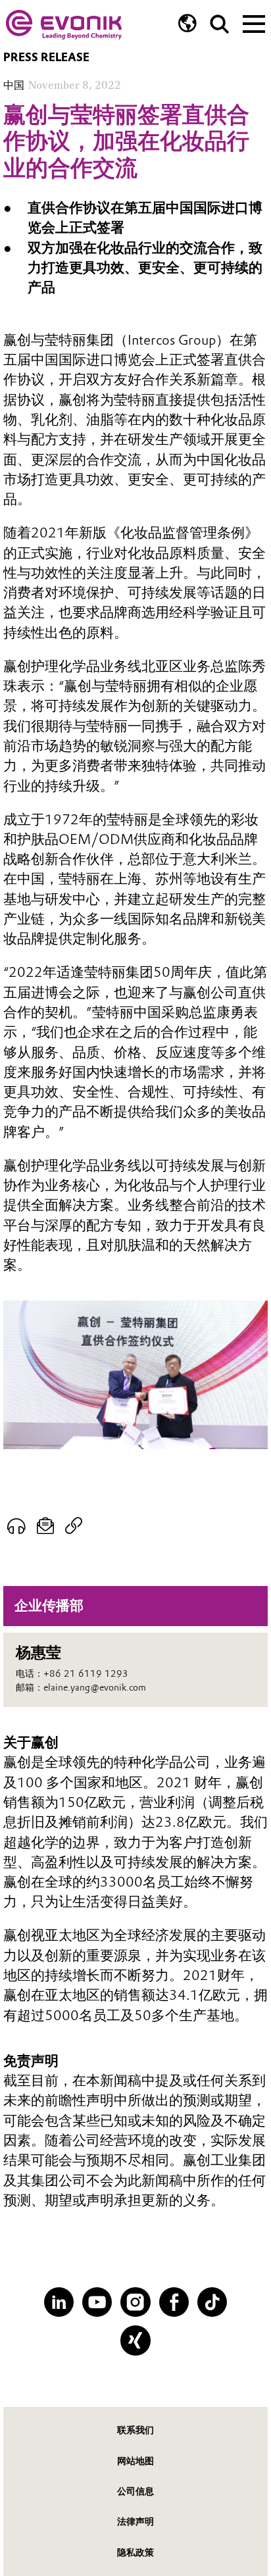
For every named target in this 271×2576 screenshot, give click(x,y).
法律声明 (135, 2521)
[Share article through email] (46, 1526)
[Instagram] (135, 2302)
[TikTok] (212, 2302)
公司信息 (135, 2491)
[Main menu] (254, 22)
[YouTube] (97, 2302)
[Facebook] (174, 2302)
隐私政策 (135, 2552)
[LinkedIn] (59, 2302)
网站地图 (135, 2461)
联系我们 (135, 2430)
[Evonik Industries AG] (64, 25)
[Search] (220, 24)
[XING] (135, 2340)
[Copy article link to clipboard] (74, 1526)
